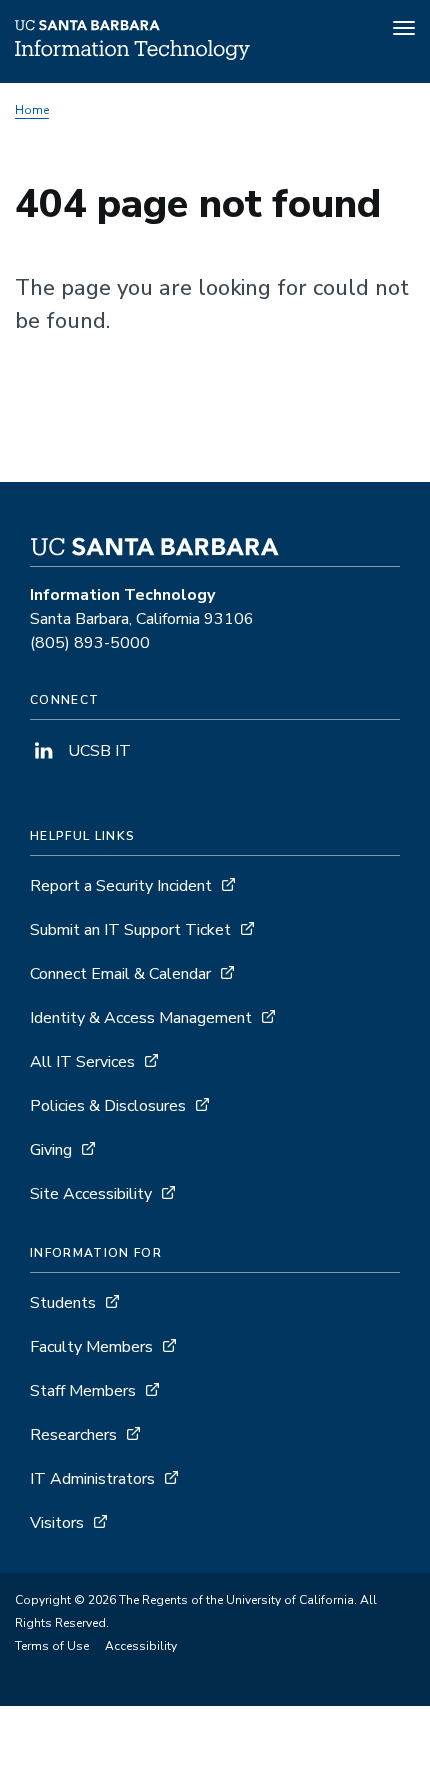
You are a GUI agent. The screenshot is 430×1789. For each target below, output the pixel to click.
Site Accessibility (91, 1194)
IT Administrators (92, 1479)
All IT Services (82, 1062)
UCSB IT (97, 751)
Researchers (73, 1435)
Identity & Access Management (141, 1018)
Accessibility (141, 1646)
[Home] (132, 55)
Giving (51, 1150)
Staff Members (83, 1391)
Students (63, 1303)
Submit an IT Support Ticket (130, 930)
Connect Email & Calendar (120, 974)
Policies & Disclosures (108, 1106)
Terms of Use (52, 1646)
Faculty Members (91, 1347)
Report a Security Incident (121, 886)
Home (32, 110)
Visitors (57, 1523)
